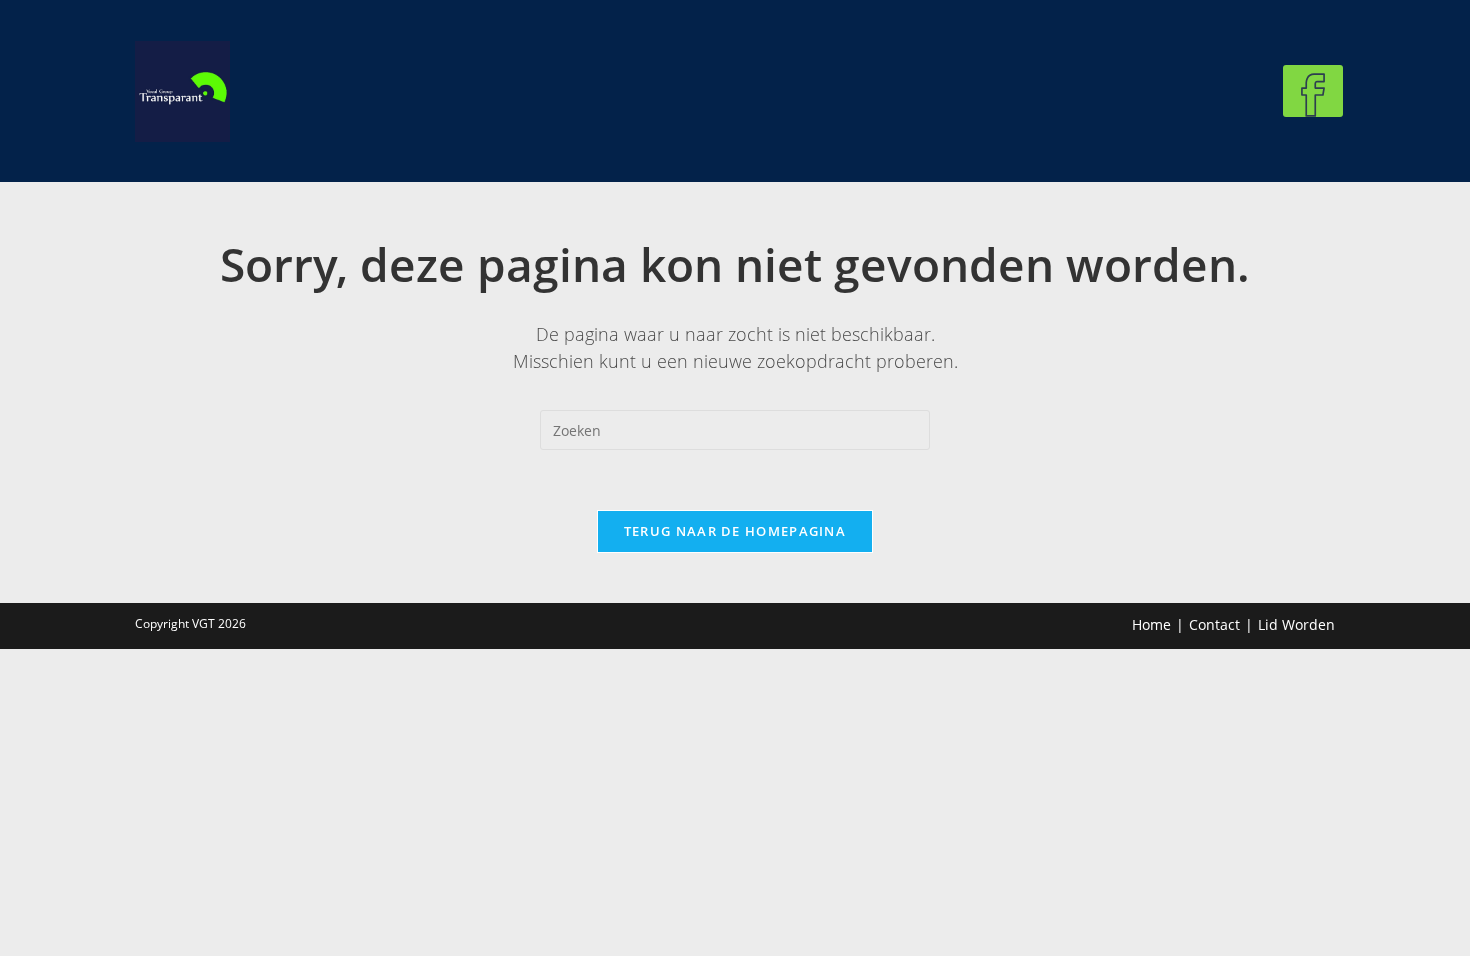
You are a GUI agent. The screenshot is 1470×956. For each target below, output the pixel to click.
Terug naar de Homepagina (735, 531)
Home (1151, 624)
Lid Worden (1296, 624)
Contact (1214, 624)
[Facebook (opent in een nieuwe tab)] (1313, 91)
